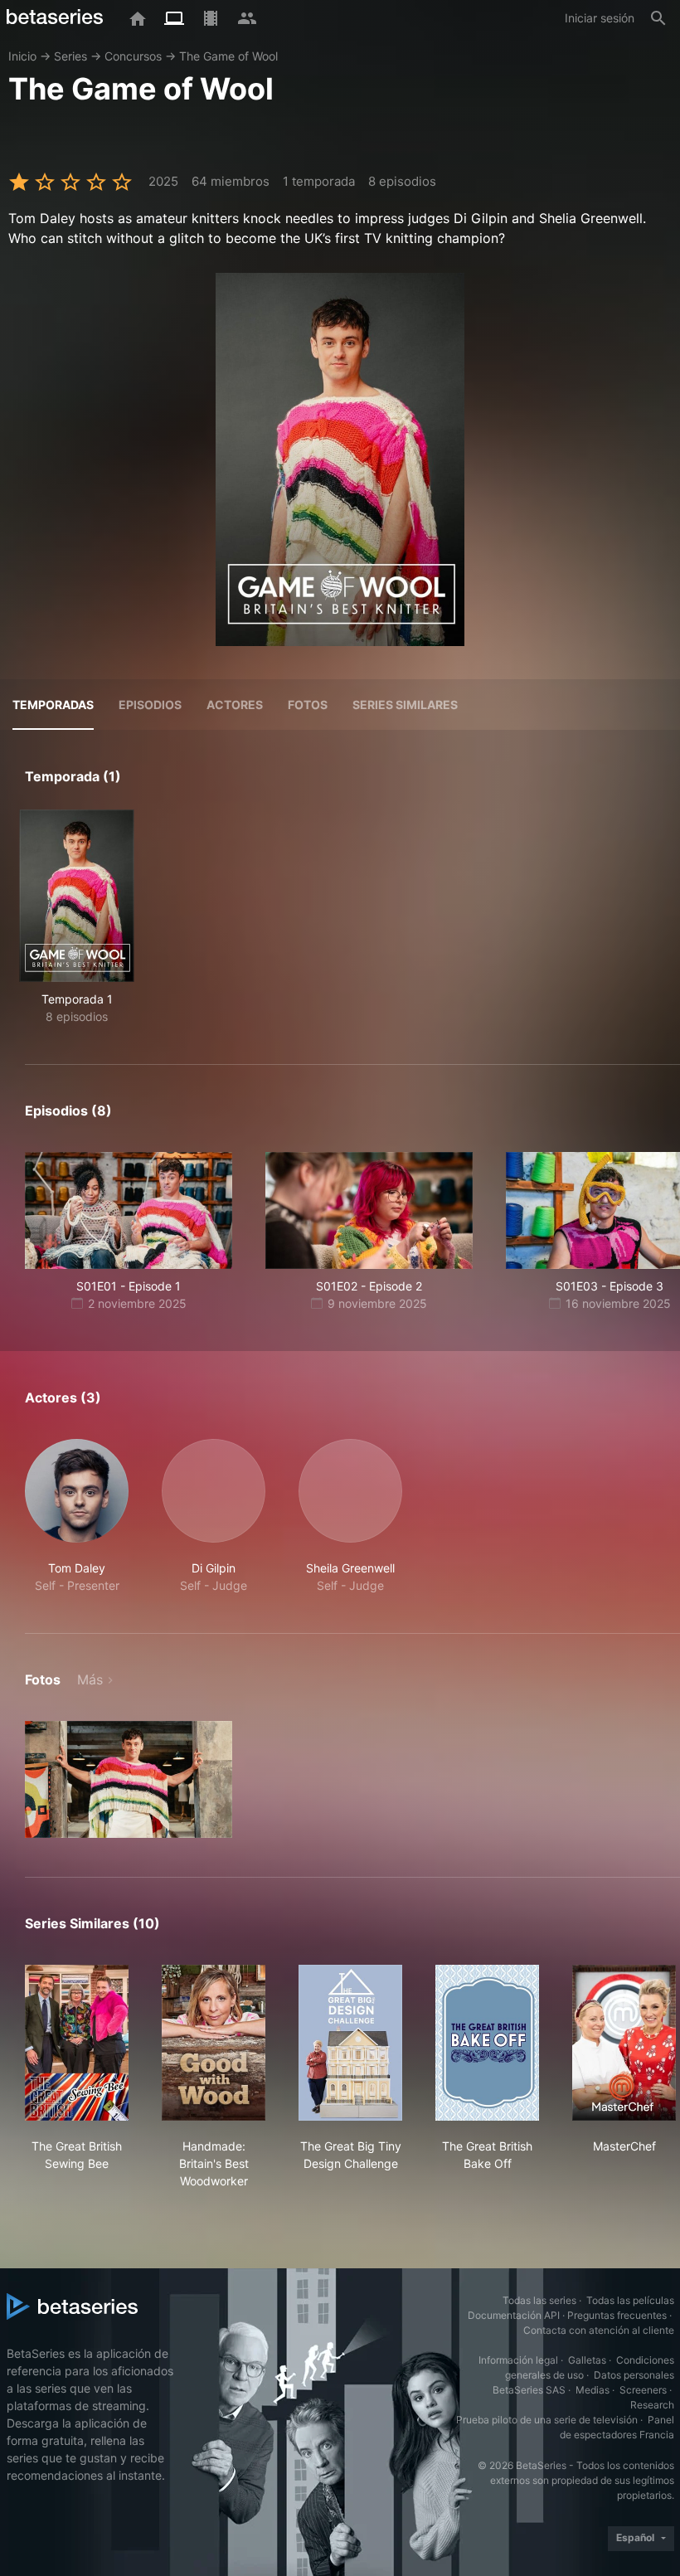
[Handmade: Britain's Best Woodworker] (214, 2043)
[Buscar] (658, 18)
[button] (77, 1516)
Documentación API (514, 2315)
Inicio (22, 56)
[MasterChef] (624, 2043)
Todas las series (539, 2300)
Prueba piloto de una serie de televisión (547, 2420)
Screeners (643, 2390)
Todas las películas (630, 2300)
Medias (593, 2390)
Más (90, 1679)
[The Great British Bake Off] (487, 2043)
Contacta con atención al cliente (599, 2330)
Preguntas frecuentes (617, 2315)
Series (70, 56)
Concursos (133, 56)
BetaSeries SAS (529, 2390)
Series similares (405, 705)
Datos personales (634, 2375)
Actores (235, 705)
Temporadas (53, 705)
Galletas (587, 2360)
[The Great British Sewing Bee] (77, 2043)
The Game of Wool (228, 56)
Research (652, 2405)
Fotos (308, 705)
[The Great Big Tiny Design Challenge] (350, 2043)
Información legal (518, 2360)
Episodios (150, 705)
